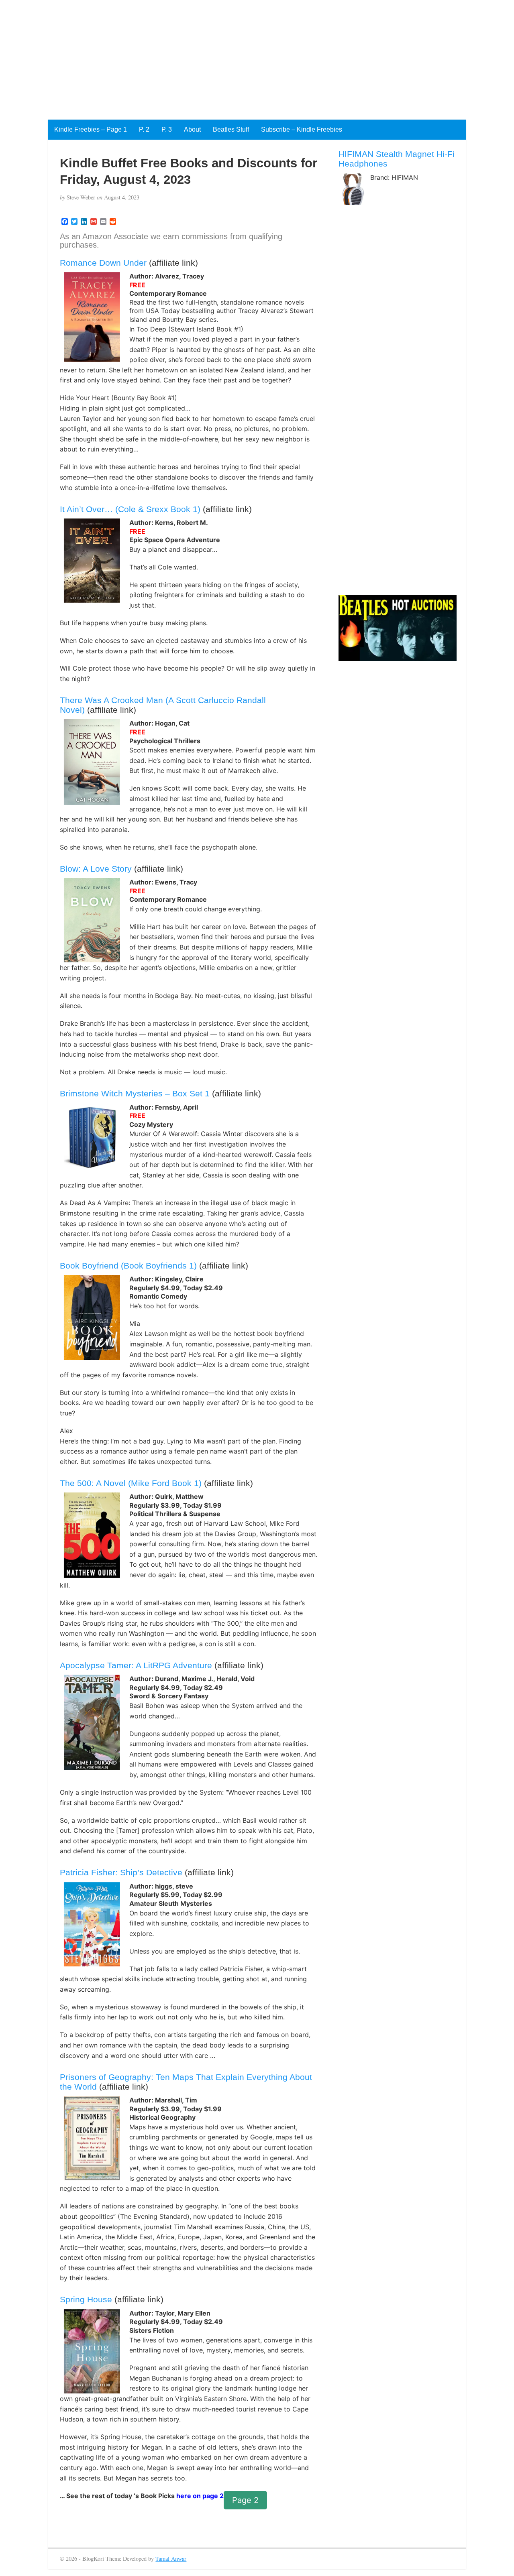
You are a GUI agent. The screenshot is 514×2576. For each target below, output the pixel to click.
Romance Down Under (103, 263)
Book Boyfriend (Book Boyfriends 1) (128, 1266)
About (192, 129)
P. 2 (144, 129)
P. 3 (167, 129)
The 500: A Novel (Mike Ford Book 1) (131, 1483)
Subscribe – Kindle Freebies (302, 129)
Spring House (86, 2299)
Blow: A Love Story (96, 869)
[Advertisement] (241, 56)
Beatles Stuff (231, 129)
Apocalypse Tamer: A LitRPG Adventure (136, 1665)
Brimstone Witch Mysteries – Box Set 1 (135, 1093)
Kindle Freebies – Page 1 (91, 129)
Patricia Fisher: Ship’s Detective (121, 1872)
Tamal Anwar (171, 2559)
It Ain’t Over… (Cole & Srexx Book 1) (130, 509)
